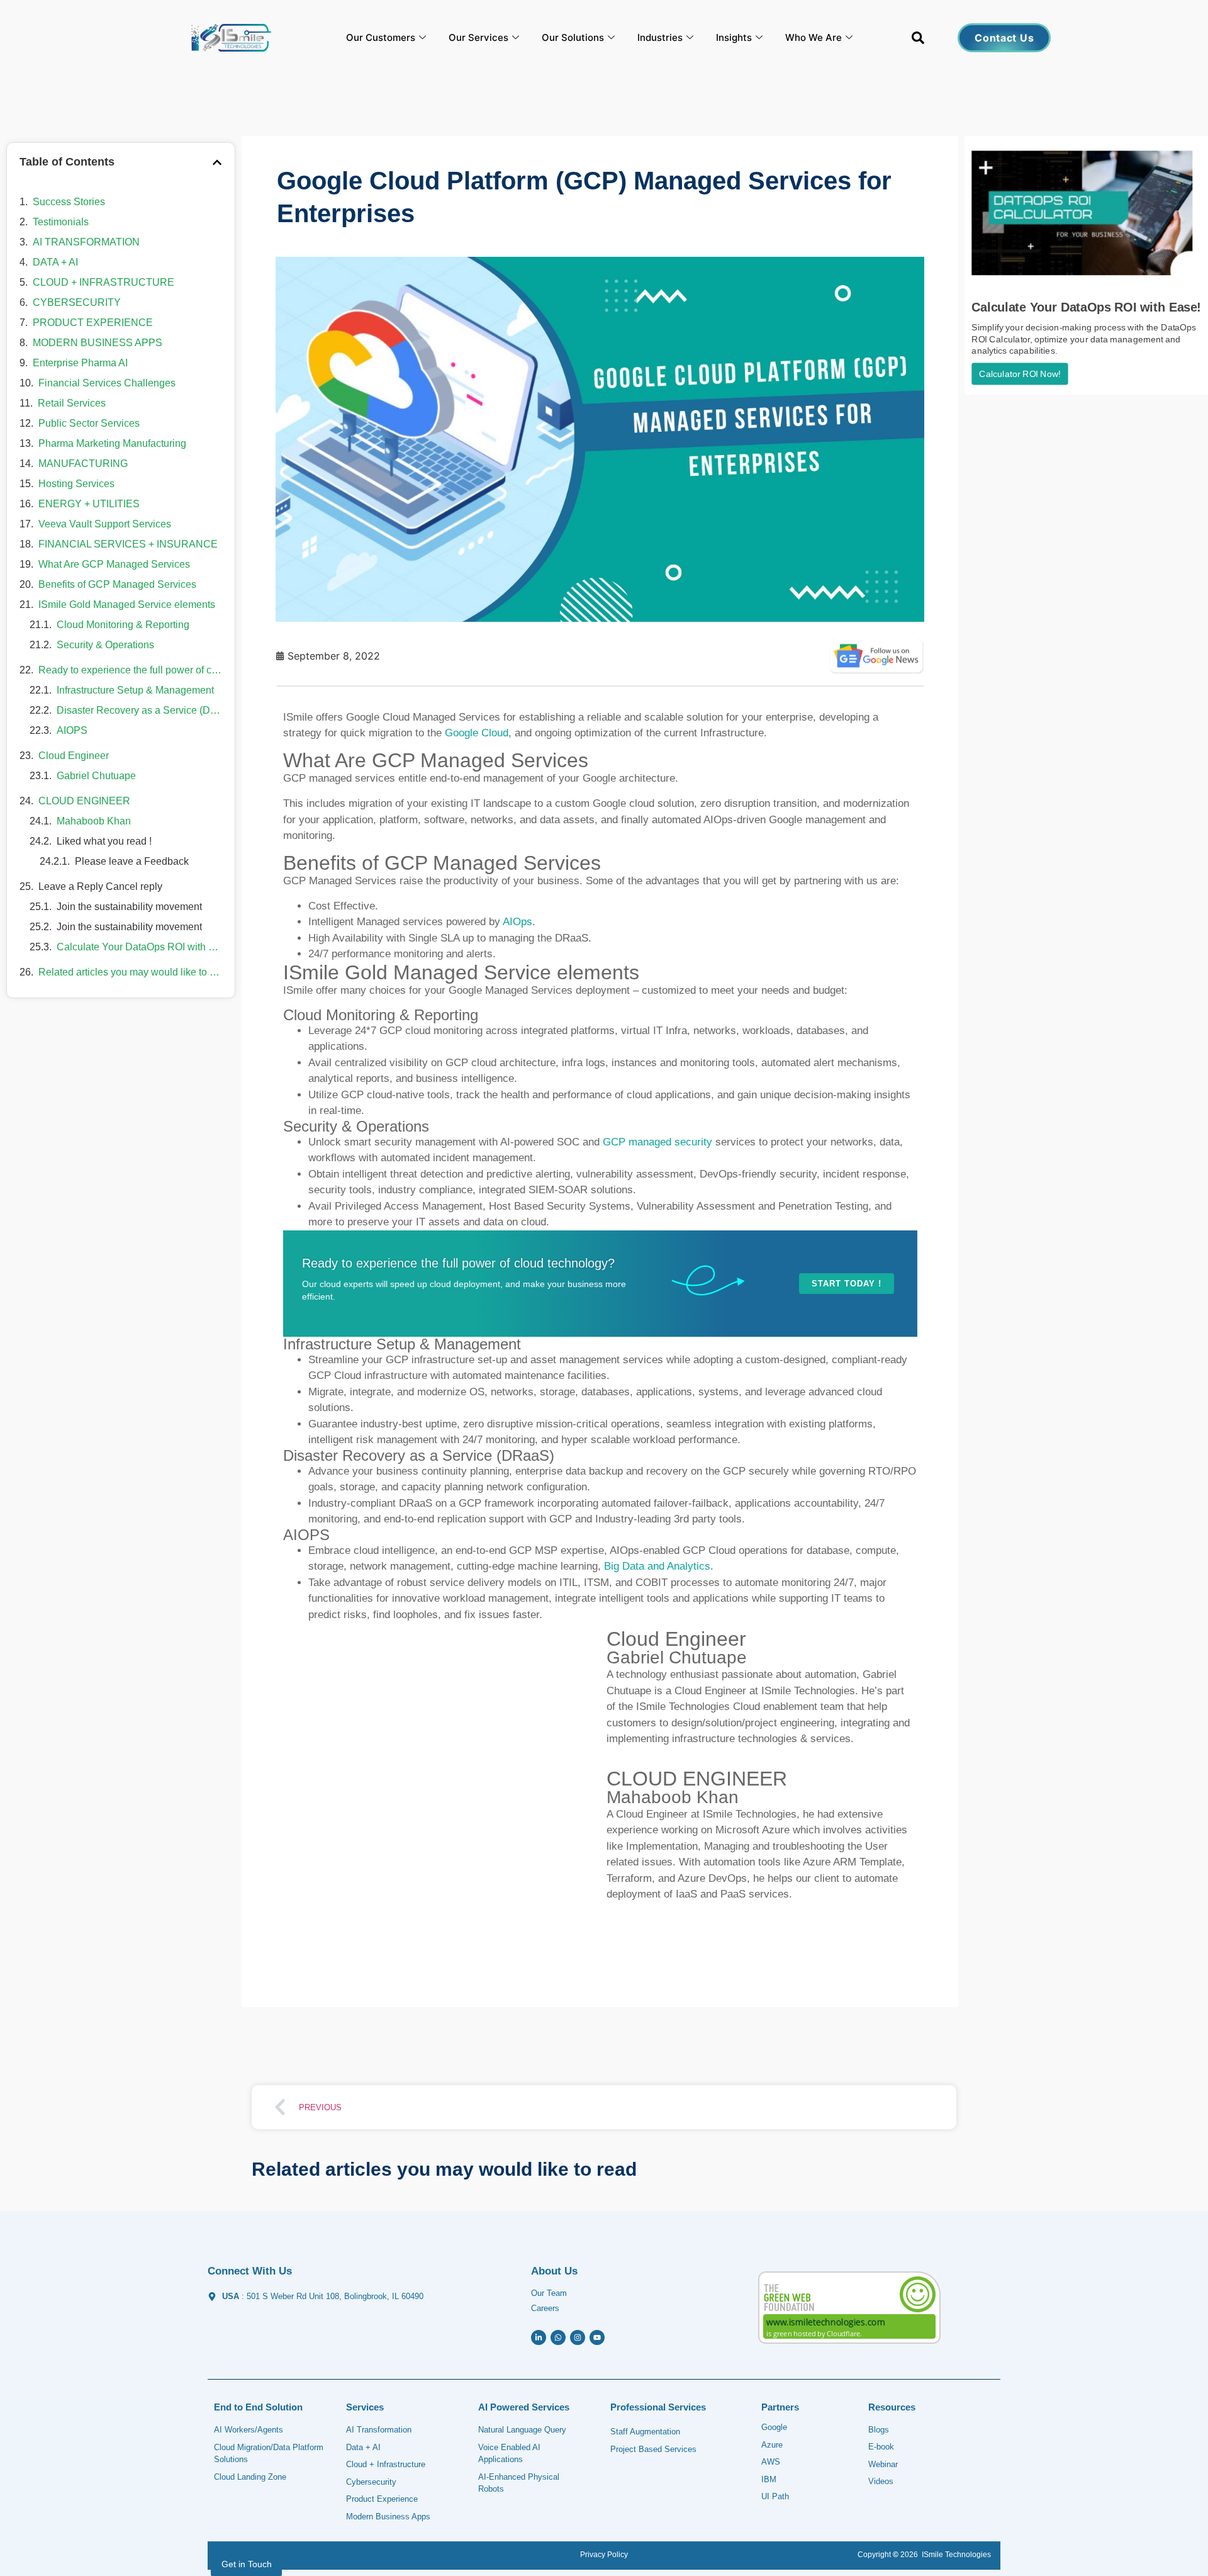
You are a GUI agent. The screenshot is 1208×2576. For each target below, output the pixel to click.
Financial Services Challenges (107, 383)
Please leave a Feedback (132, 861)
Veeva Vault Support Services (105, 524)
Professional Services (658, 2407)
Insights (734, 37)
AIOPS (72, 730)
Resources (892, 2407)
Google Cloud (477, 733)
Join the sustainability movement (129, 907)
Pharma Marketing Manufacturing (112, 443)
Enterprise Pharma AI (80, 363)
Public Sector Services (89, 423)
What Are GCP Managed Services (114, 564)
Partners (780, 2407)
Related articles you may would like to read (130, 972)
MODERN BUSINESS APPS (98, 343)
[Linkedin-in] (539, 2337)
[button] (918, 40)
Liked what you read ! (104, 841)
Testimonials (61, 222)
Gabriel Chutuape (96, 776)
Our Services (478, 37)
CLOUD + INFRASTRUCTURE (103, 282)
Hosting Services (76, 484)
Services (365, 2407)
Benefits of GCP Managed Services (117, 584)
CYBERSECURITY (77, 302)
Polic (615, 2555)
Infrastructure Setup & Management (135, 690)
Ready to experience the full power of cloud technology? (130, 670)
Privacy (593, 2555)
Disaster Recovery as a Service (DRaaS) (139, 710)
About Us (554, 2271)
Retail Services (72, 403)
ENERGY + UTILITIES (89, 504)
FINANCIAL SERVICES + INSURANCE (128, 544)
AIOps (517, 922)
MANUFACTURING (83, 464)
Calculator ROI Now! (1020, 374)
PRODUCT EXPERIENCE (93, 323)
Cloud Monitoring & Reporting (123, 625)
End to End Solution (258, 2407)
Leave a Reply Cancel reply (100, 886)
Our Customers (381, 37)
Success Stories (69, 202)
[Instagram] (578, 2337)
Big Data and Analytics (657, 1566)
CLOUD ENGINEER (84, 801)
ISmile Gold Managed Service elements (127, 605)
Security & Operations (105, 645)
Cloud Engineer (74, 756)
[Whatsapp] (558, 2337)
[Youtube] (597, 2337)
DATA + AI (55, 262)
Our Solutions (573, 37)
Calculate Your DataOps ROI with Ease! (139, 947)
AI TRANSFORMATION (86, 242)
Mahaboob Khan (94, 821)
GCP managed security (657, 1142)
